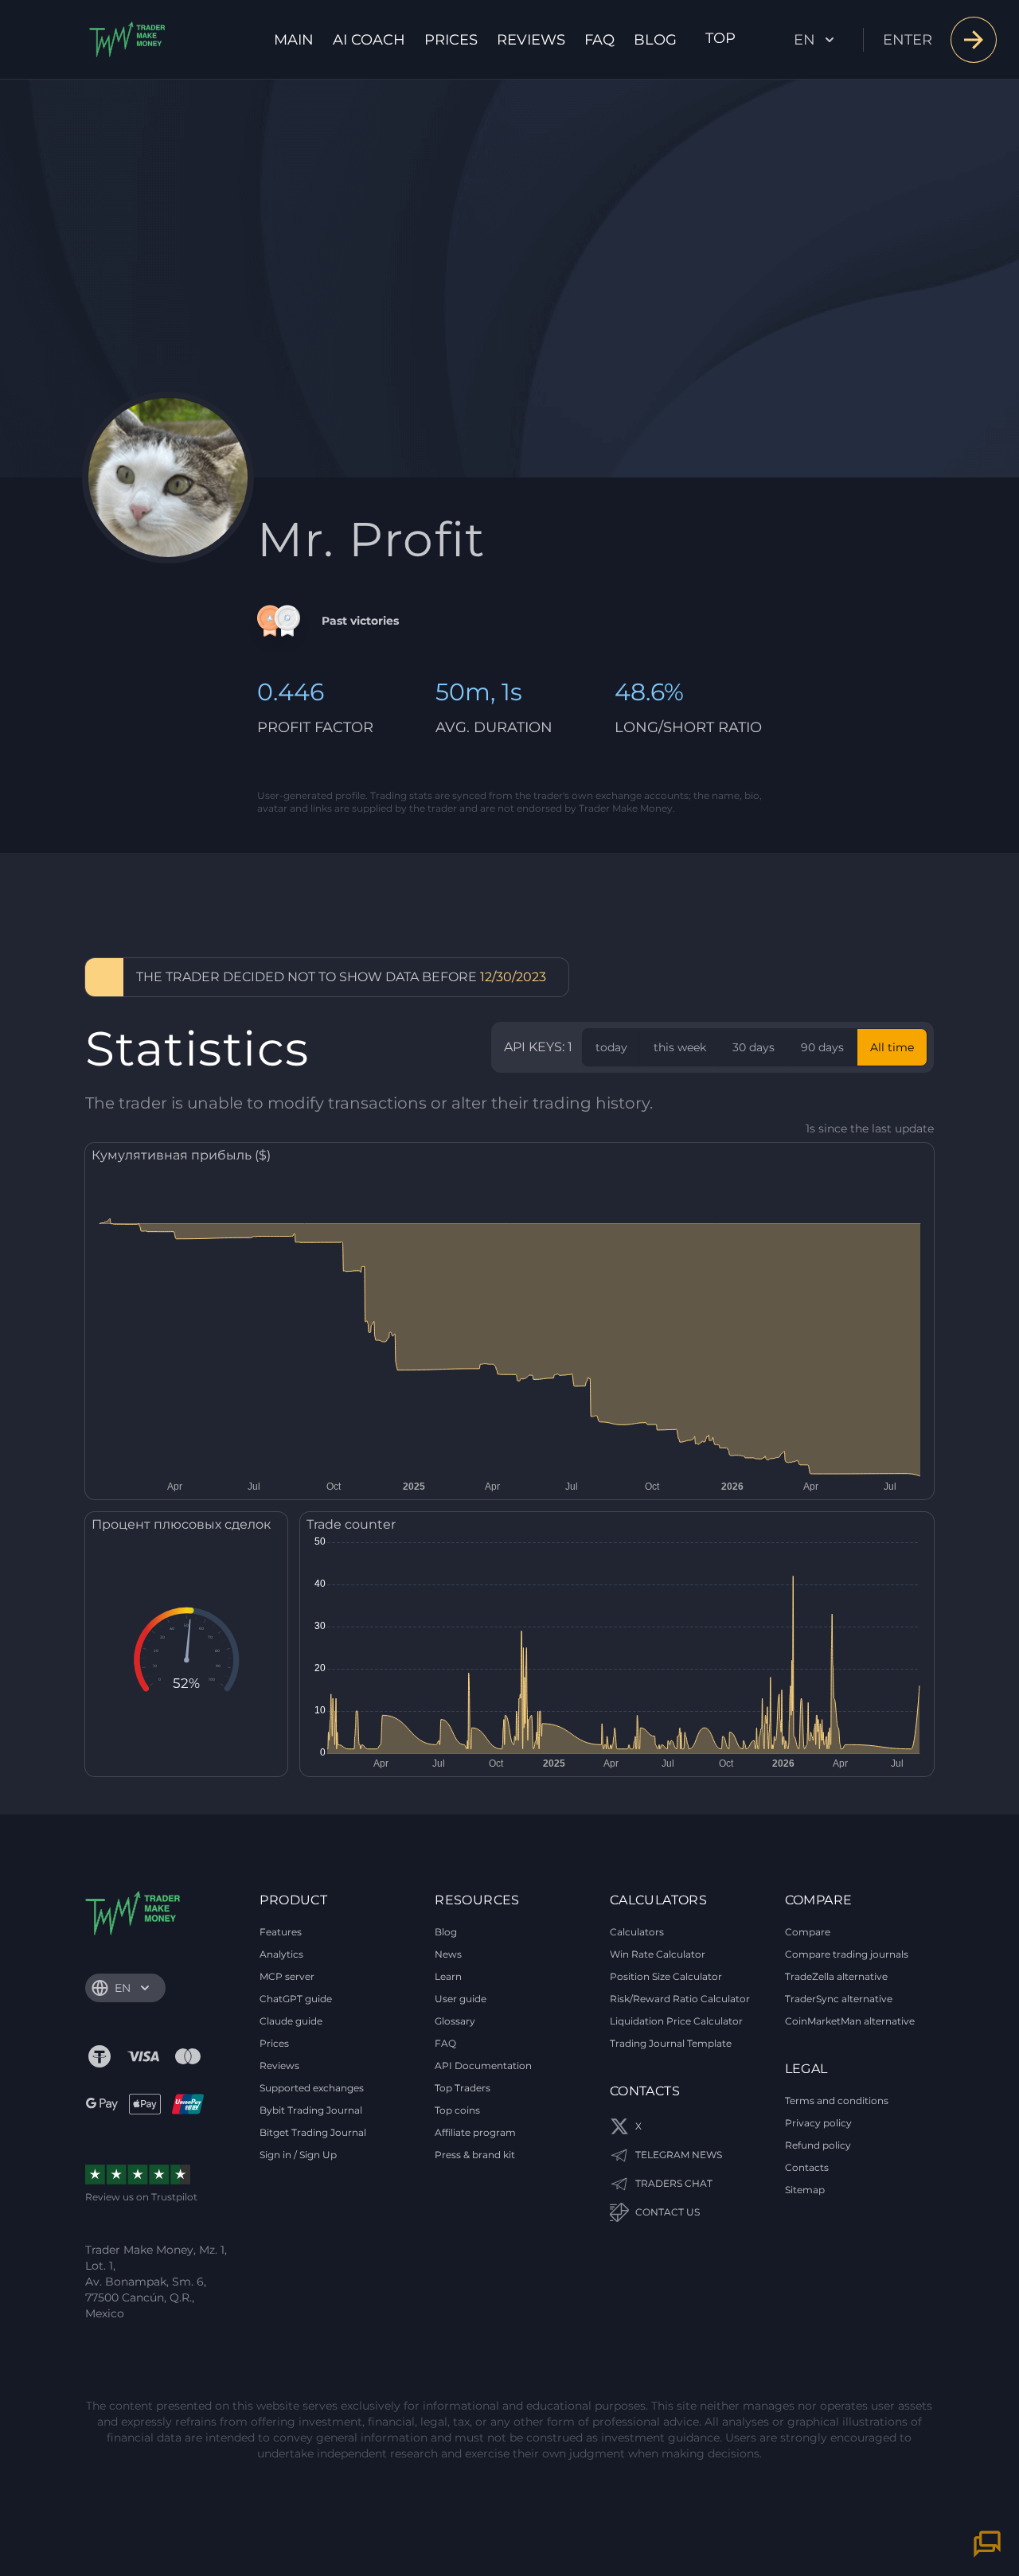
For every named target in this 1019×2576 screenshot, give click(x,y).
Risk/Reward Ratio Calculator (680, 1999)
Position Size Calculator (666, 1976)
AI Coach (369, 40)
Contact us (668, 2212)
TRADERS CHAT (674, 2183)
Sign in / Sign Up (298, 2155)
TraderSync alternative (839, 1999)
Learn (448, 1976)
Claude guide (291, 2021)
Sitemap (805, 2190)
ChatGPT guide (296, 1999)
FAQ (599, 40)
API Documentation (483, 2065)
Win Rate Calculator (658, 1954)
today (611, 1047)
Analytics (281, 1954)
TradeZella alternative (836, 1976)
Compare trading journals (847, 1954)
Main (294, 40)
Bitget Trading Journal (313, 2132)
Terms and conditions (837, 2101)
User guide (461, 1999)
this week (680, 1047)
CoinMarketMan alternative (850, 2021)
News (448, 1954)
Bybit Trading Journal (311, 2110)
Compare (808, 1932)
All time (892, 1047)
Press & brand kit (475, 2155)
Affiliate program (475, 2132)
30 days (754, 1047)
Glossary (455, 2021)
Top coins (457, 2110)
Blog (655, 40)
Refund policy (818, 2145)
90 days (822, 1047)
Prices (451, 40)
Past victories (360, 621)
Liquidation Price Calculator (676, 2021)
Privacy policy (818, 2123)
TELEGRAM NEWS (679, 2155)
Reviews (531, 40)
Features (281, 1932)
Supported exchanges (312, 2088)
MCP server (287, 1976)
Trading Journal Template (671, 2043)
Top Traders (463, 2088)
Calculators (637, 1932)
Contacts (807, 2167)
